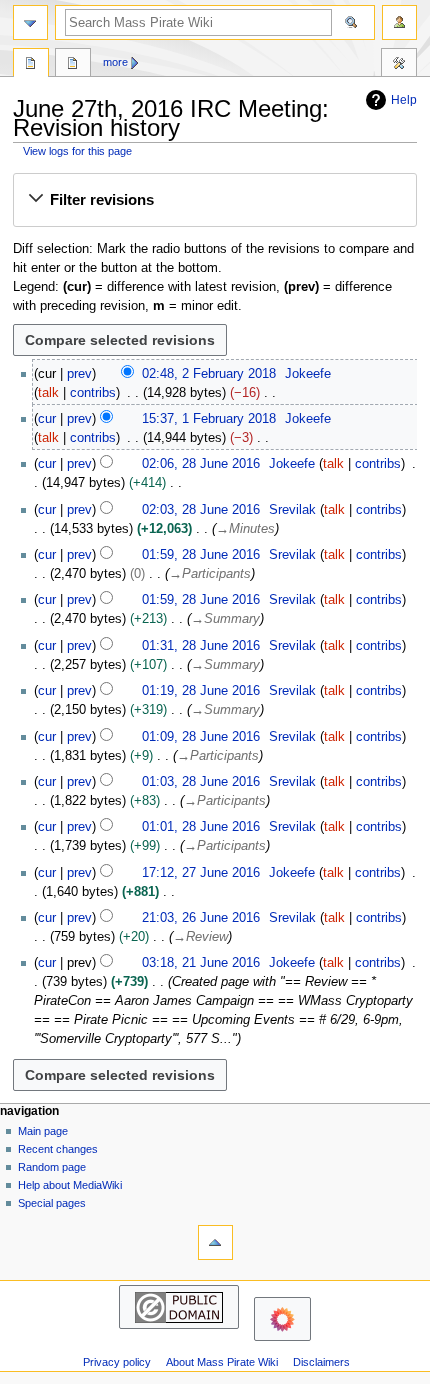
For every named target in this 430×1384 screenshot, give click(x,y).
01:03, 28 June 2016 (201, 782)
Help (404, 100)
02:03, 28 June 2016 (201, 510)
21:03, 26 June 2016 (201, 918)
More (115, 62)
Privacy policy (117, 1362)
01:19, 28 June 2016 (201, 691)
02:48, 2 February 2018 (209, 374)
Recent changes (58, 1149)
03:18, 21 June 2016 (201, 963)
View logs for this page (77, 151)
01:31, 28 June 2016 (201, 646)
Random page (52, 1167)
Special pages (52, 1203)
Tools (399, 65)
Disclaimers (321, 1362)
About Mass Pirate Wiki (222, 1362)
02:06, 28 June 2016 (201, 464)
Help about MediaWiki (70, 1185)
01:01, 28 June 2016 (201, 827)
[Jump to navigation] (30, 22)
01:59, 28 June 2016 (201, 555)
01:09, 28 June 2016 (201, 737)
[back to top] (215, 1242)
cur (47, 419)
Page (31, 65)
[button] (214, 200)
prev (79, 374)
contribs (93, 393)
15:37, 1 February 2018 (209, 419)
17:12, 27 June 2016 (201, 873)
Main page (43, 1131)
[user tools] (399, 22)
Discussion (73, 65)
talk (48, 393)
